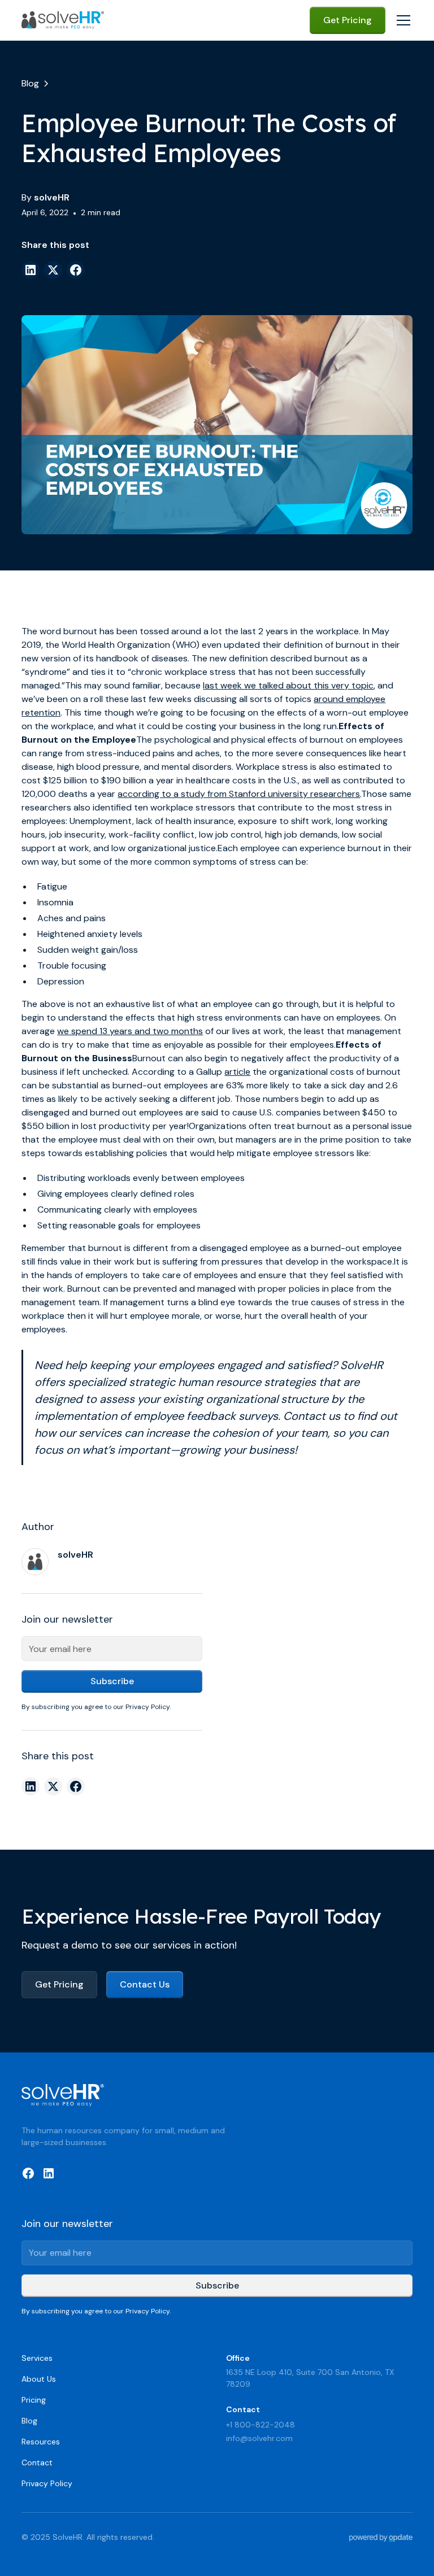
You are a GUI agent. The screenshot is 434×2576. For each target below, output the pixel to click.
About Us (39, 2379)
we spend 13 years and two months (130, 1031)
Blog (29, 2421)
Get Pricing (348, 20)
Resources (41, 2442)
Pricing (34, 2400)
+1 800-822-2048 (261, 2425)
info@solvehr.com (259, 2438)
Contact (37, 2462)
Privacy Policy (47, 2483)
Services (37, 2358)
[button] (401, 20)
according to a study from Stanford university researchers (239, 794)
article (237, 1072)
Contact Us (145, 1984)
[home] (63, 20)
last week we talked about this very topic (288, 685)
